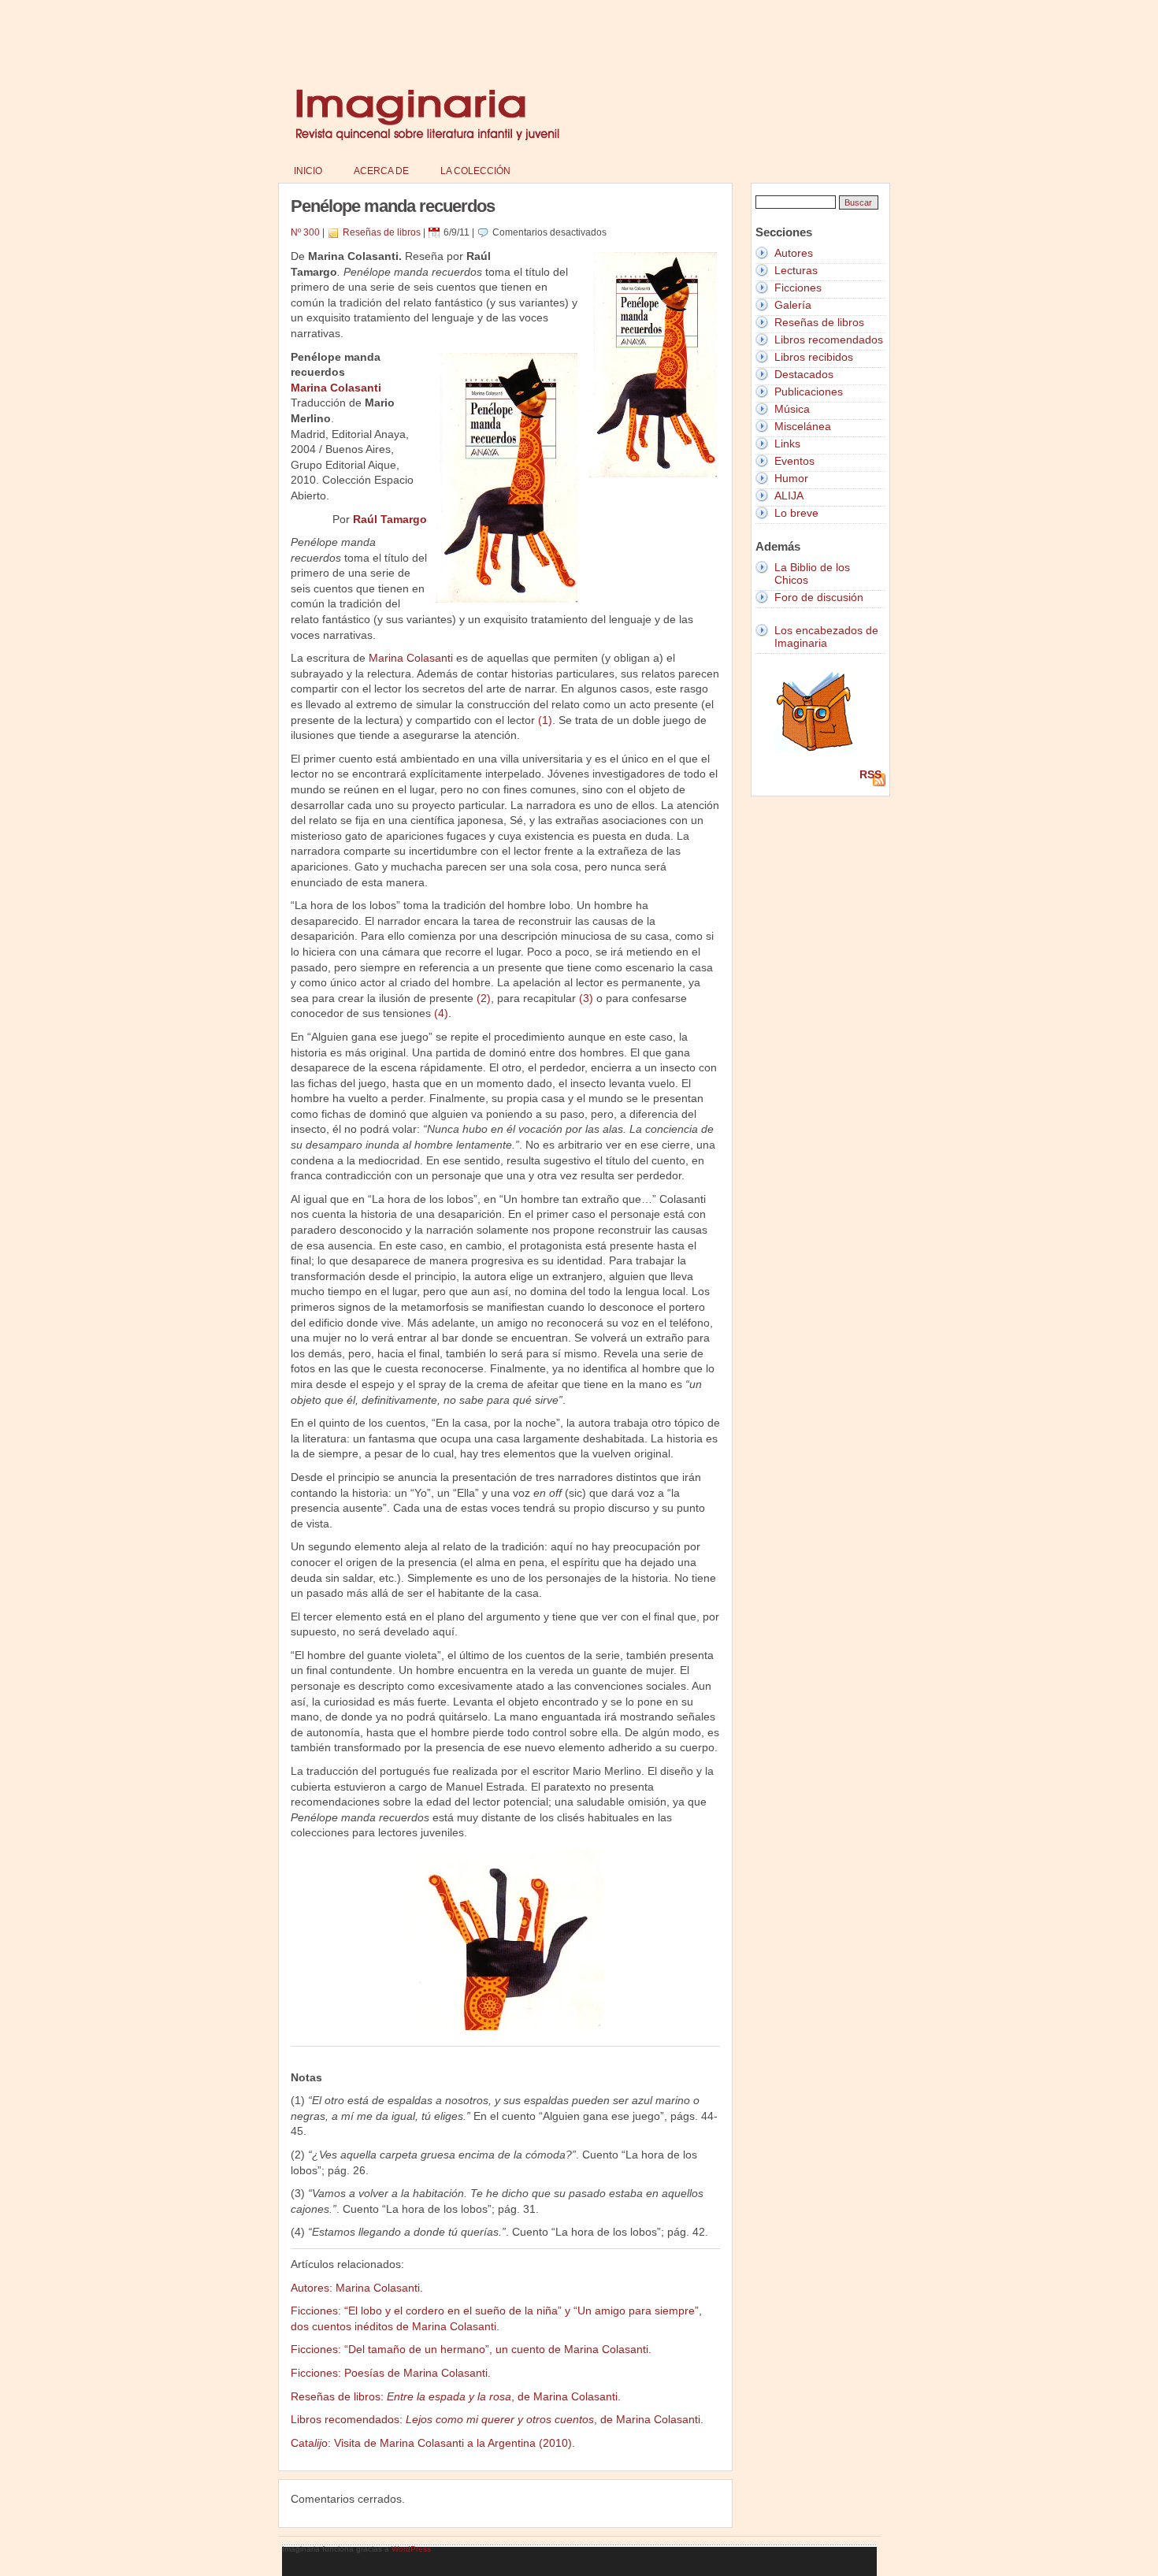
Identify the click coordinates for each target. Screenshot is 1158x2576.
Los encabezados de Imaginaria (826, 637)
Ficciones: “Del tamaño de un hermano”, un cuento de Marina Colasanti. (471, 2349)
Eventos (794, 461)
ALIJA (789, 496)
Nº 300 (305, 232)
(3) (586, 998)
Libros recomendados (829, 340)
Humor (791, 478)
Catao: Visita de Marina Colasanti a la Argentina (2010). (433, 2443)
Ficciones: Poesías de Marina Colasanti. (391, 2373)
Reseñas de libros (382, 232)
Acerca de (381, 171)
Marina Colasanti (336, 388)
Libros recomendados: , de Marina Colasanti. (497, 2419)
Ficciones (798, 288)
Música (792, 409)
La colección (475, 171)
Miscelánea (803, 426)
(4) (441, 1013)
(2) (484, 998)
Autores (794, 253)
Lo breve (796, 513)
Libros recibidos (814, 357)
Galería (793, 305)
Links (787, 444)
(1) (545, 720)
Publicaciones (809, 392)
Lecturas (796, 270)
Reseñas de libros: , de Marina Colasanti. (456, 2396)
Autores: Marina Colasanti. (357, 2288)
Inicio (308, 171)
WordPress (411, 2549)
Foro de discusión (819, 597)
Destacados (804, 374)
